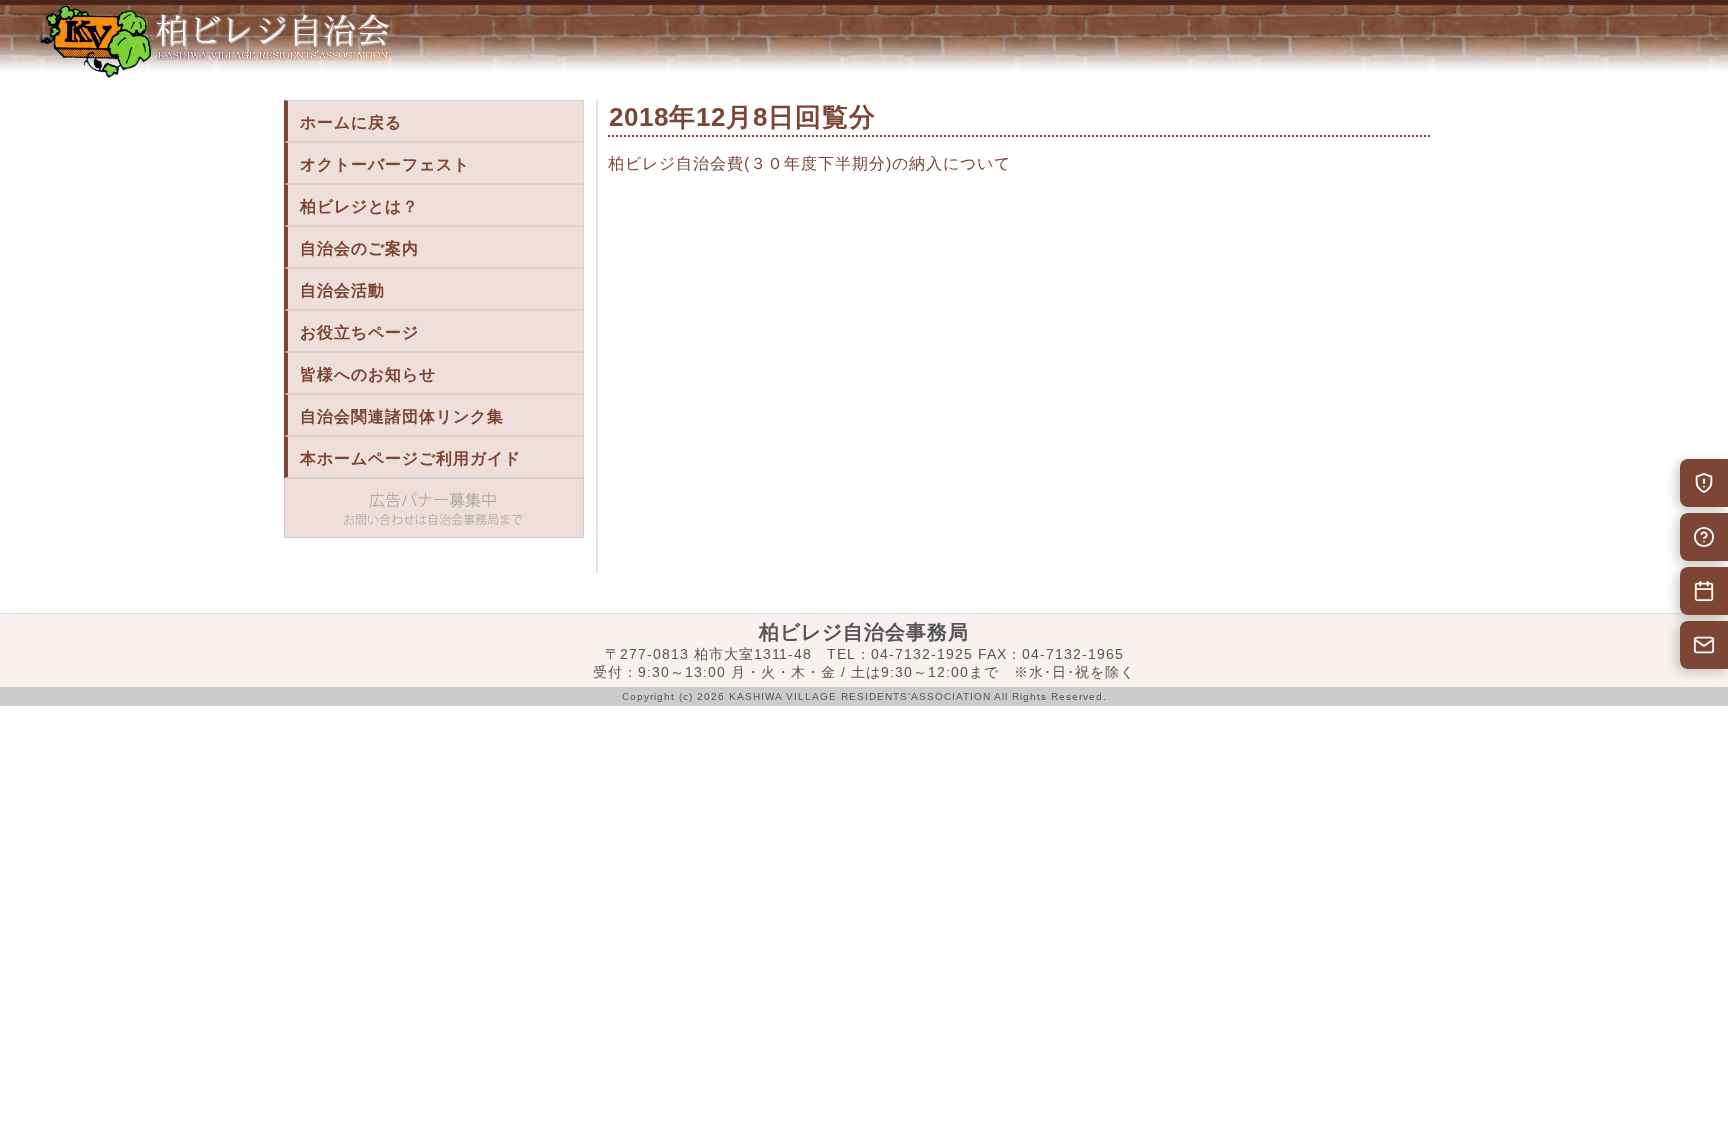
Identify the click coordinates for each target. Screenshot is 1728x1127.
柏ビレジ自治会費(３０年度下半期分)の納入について (809, 163)
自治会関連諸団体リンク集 (402, 416)
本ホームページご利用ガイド (410, 458)
